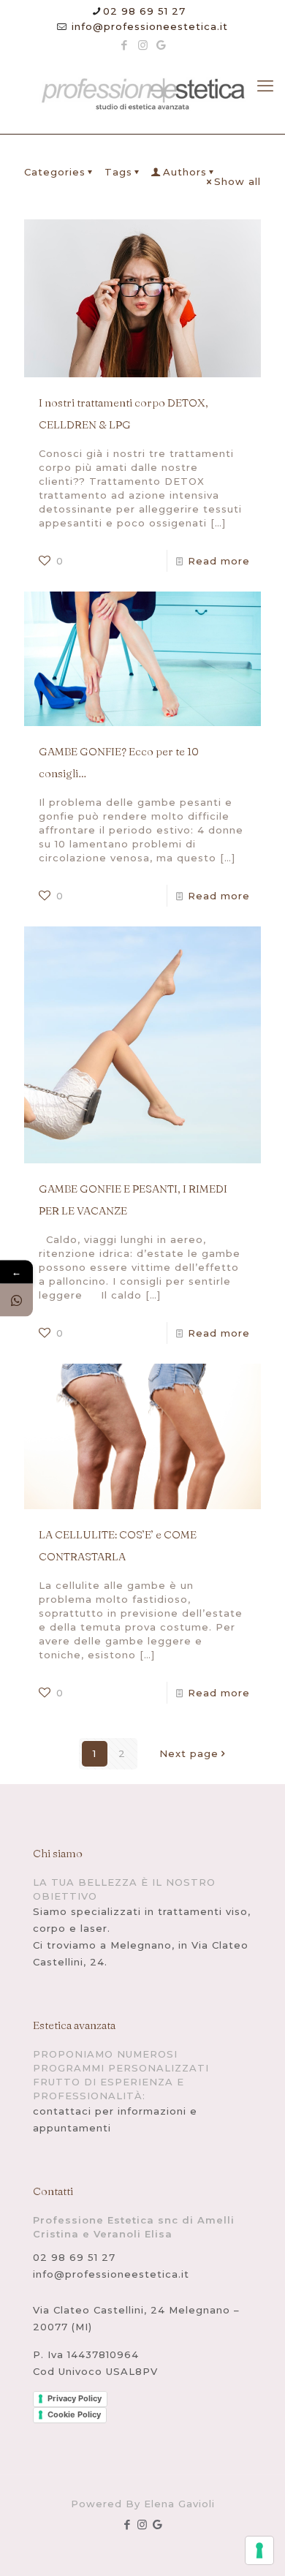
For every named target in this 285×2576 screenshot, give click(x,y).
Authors (185, 172)
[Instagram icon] (143, 45)
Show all (237, 181)
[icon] (161, 45)
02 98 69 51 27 (144, 11)
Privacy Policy (75, 2398)
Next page (189, 1753)
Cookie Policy (74, 2414)
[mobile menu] (265, 86)
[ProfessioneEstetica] (142, 95)
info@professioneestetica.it (148, 26)
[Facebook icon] (125, 45)
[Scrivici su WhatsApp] (16, 1300)
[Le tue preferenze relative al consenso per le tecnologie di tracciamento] (259, 2550)
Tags (118, 172)
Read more (219, 561)
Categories (55, 172)
